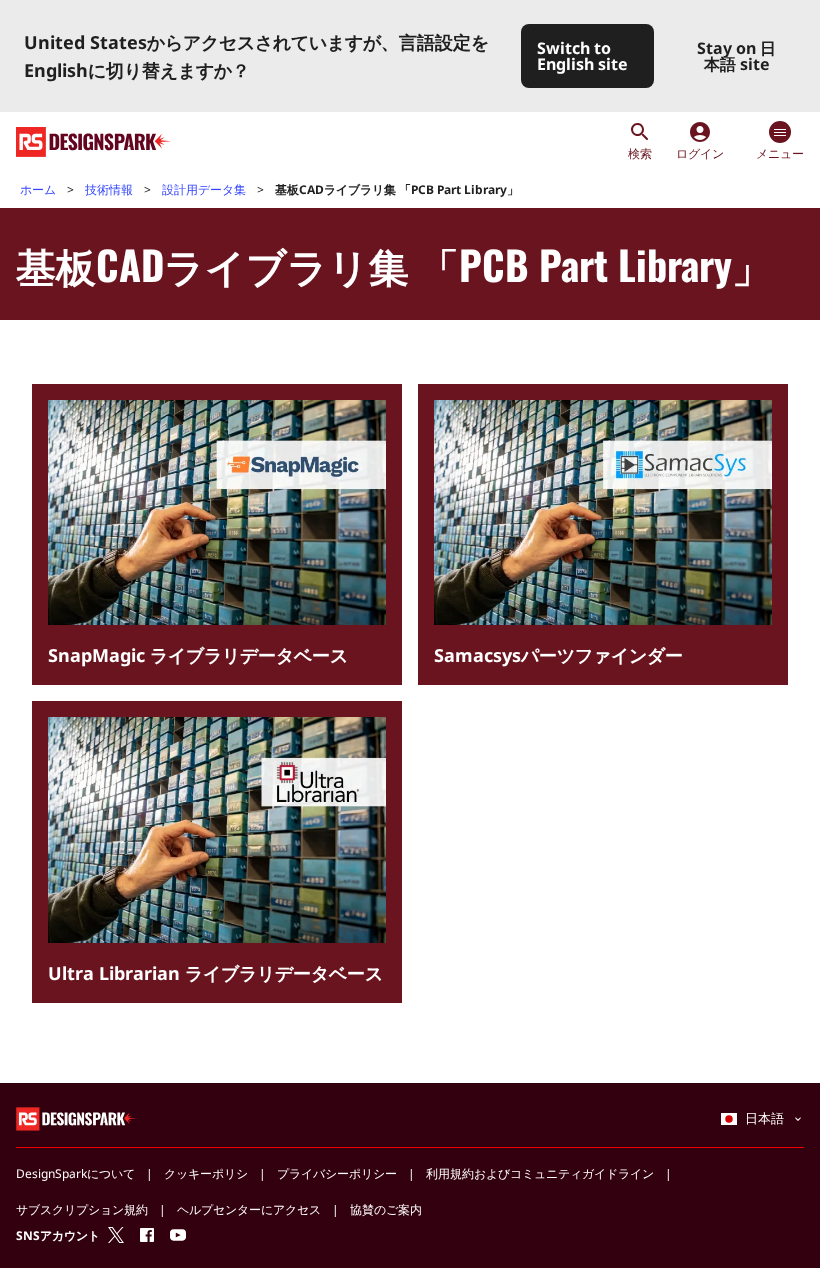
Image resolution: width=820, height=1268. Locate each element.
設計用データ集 (204, 189)
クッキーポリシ (206, 1173)
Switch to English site (582, 56)
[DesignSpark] (76, 1117)
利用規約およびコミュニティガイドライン (540, 1173)
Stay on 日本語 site (736, 56)
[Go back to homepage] (93, 142)
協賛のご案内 (386, 1209)
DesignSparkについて (75, 1173)
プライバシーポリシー (337, 1173)
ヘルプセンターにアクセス (249, 1209)
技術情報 (109, 189)
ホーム (38, 189)
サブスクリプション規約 (82, 1209)
